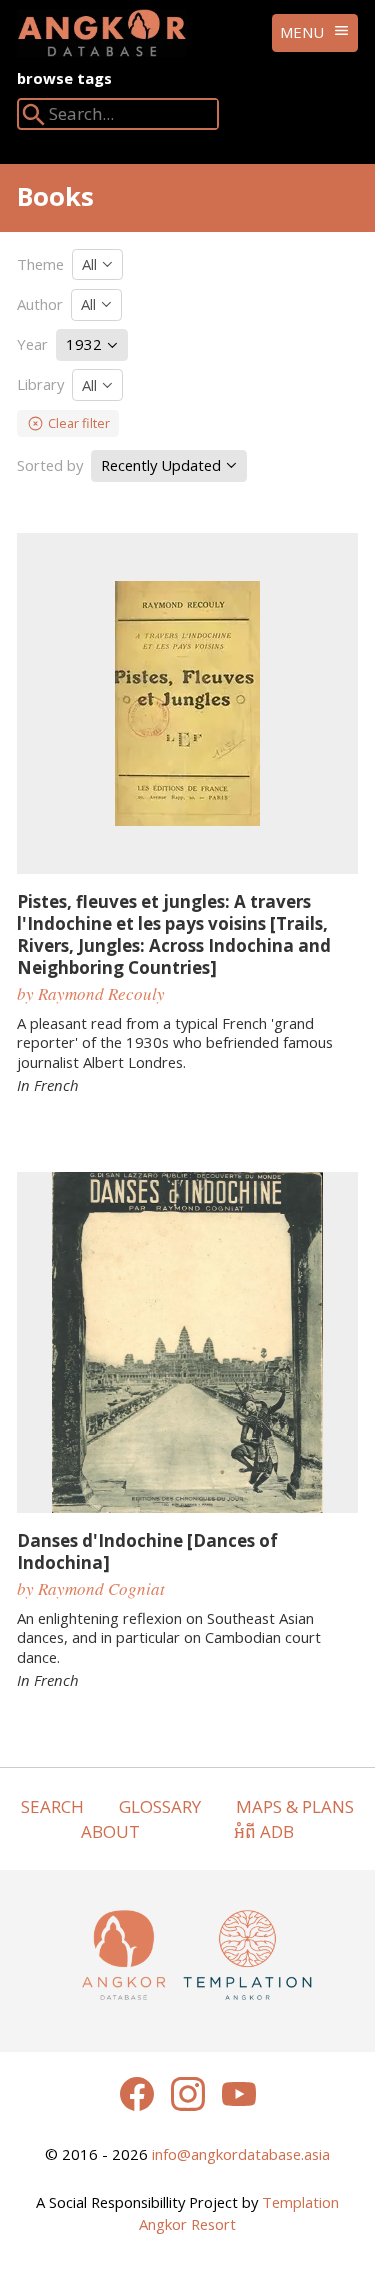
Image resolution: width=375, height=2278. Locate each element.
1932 (86, 344)
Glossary (160, 1806)
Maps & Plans (295, 1806)
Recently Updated (163, 465)
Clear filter (79, 423)
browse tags (64, 78)
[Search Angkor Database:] (34, 118)
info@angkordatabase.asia (241, 2154)
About (110, 1831)
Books (55, 196)
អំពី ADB (264, 1831)
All (91, 264)
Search (52, 1806)
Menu (302, 32)
